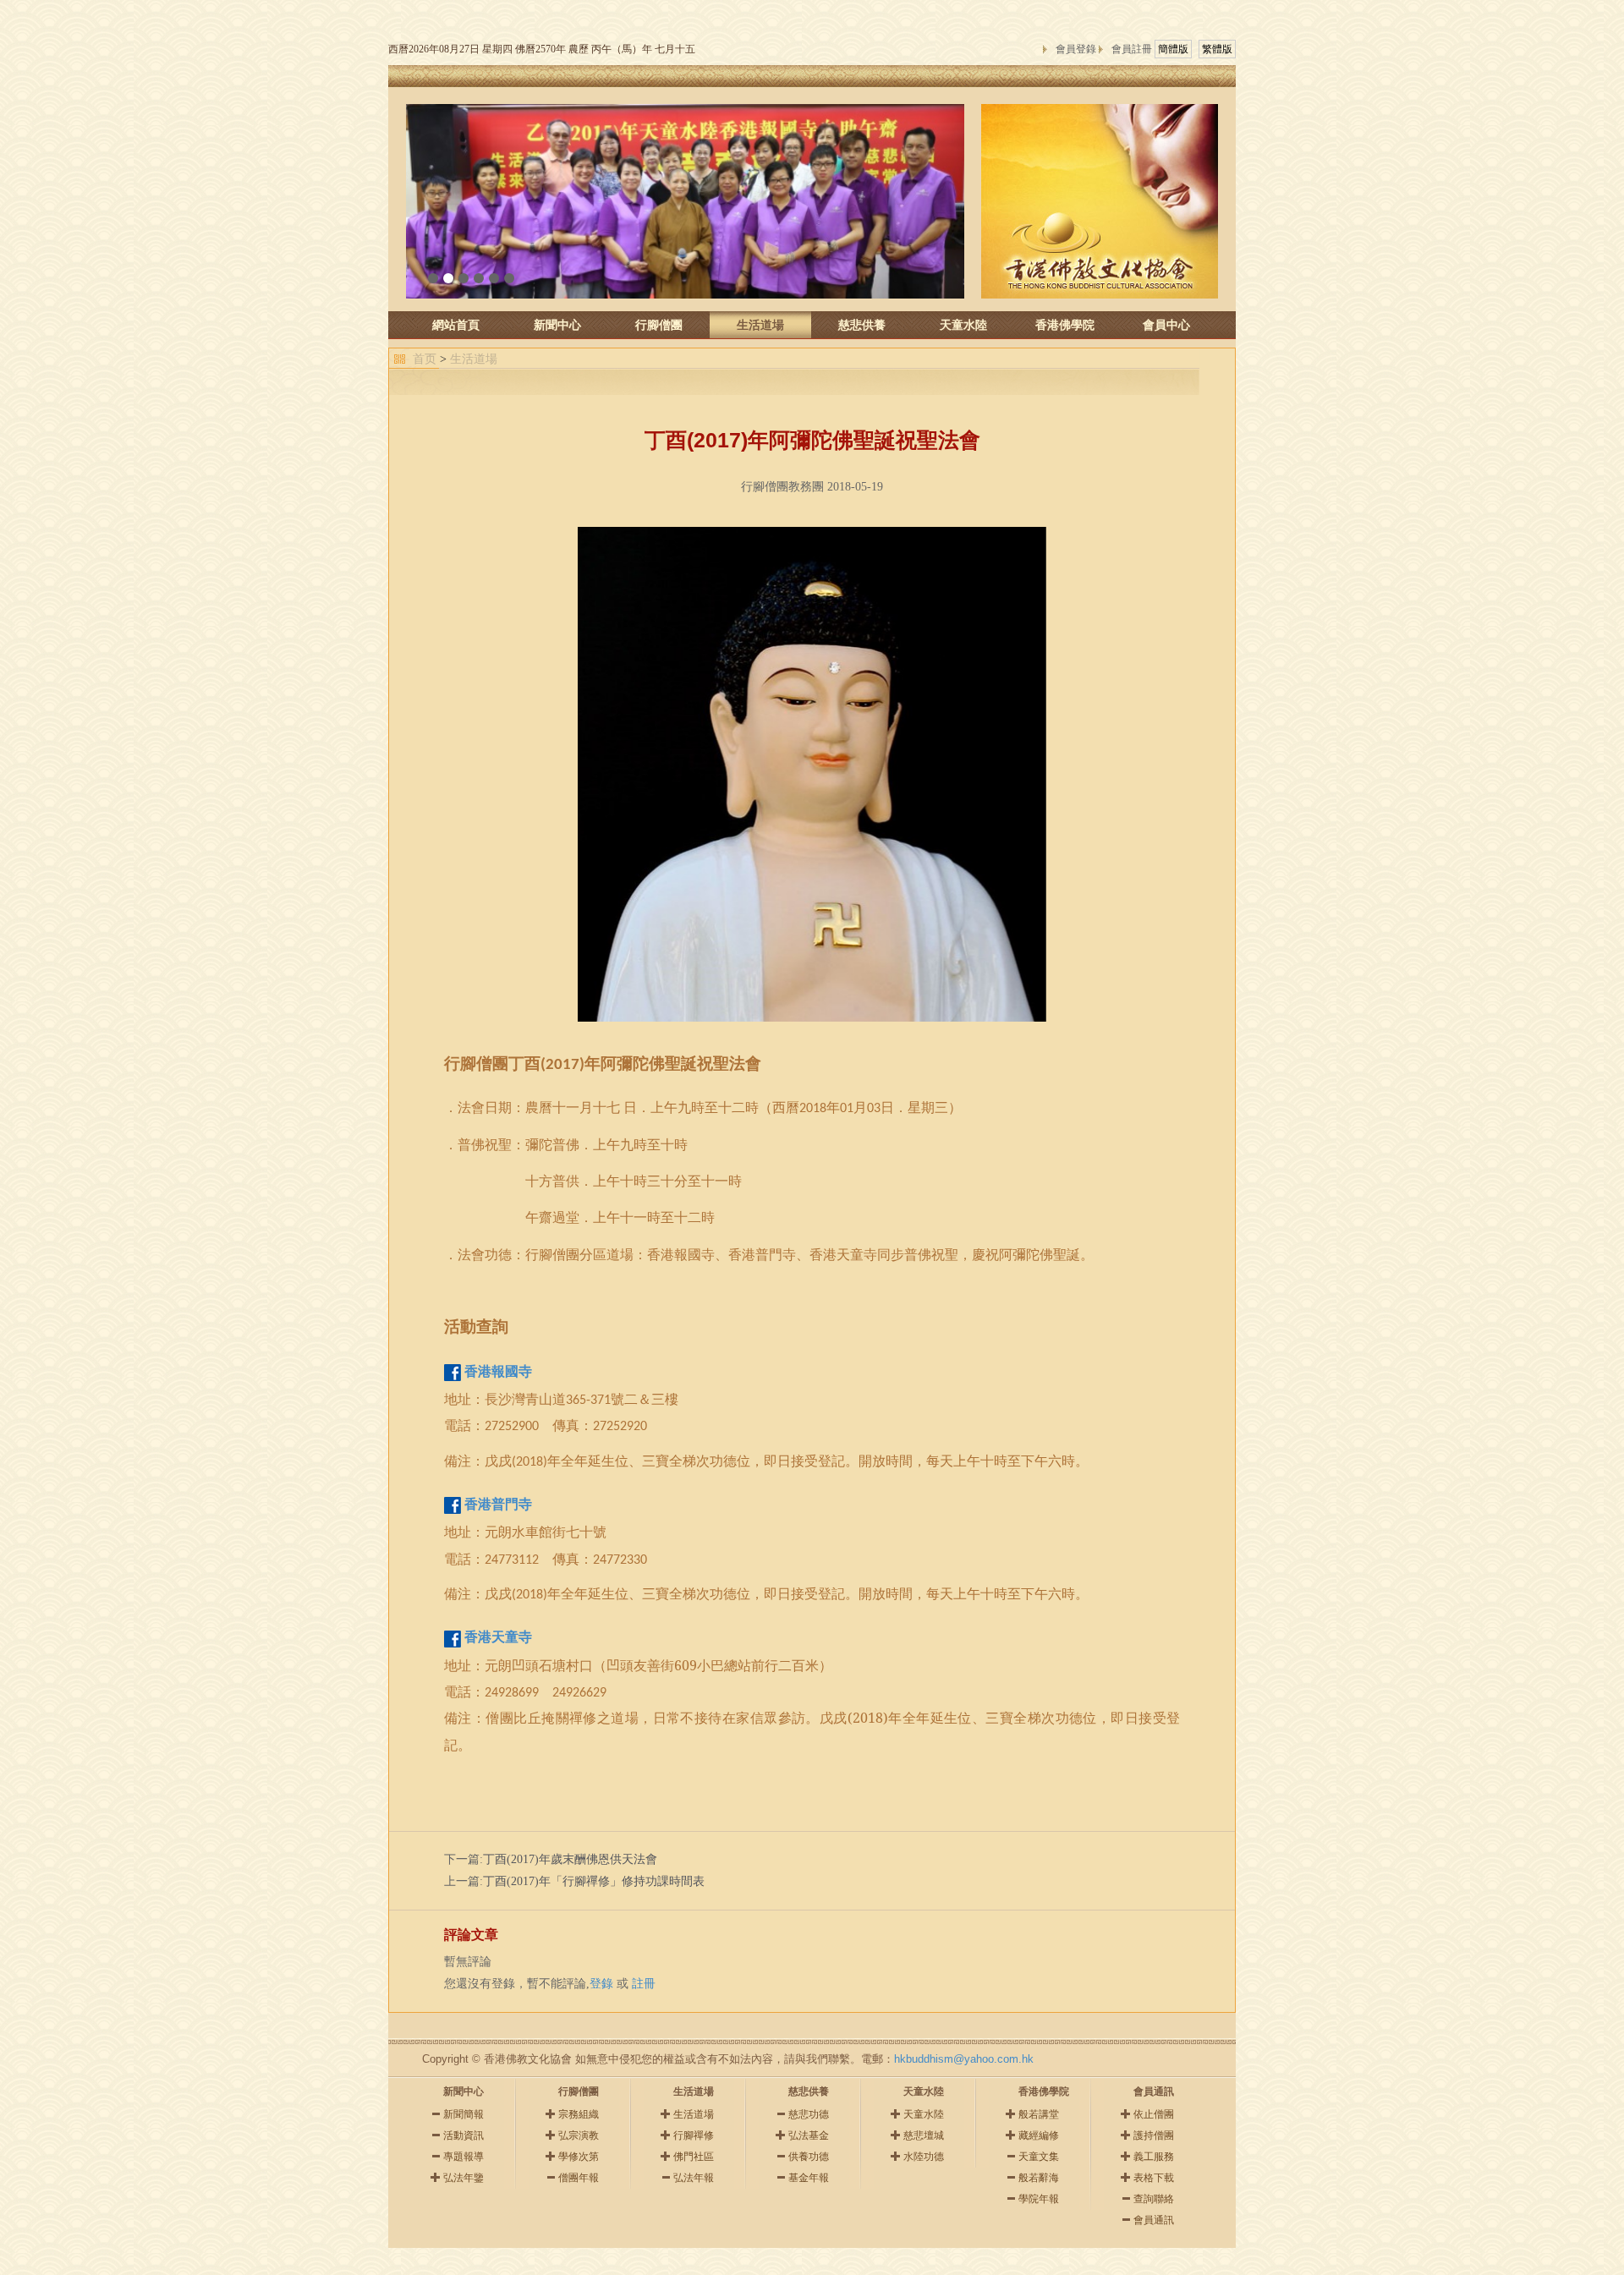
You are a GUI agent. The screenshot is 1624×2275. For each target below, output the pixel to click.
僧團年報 (579, 2178)
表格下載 (1154, 2178)
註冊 (644, 1984)
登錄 (601, 1984)
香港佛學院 (1065, 325)
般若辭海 (1039, 2178)
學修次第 (579, 2157)
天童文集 (1039, 2157)
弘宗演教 (579, 2135)
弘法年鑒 (464, 2178)
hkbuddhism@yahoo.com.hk (964, 2059)
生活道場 (760, 325)
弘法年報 (694, 2178)
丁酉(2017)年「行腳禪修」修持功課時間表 (594, 1881)
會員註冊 (1132, 49)
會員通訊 (1154, 2220)
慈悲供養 (862, 325)
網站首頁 (456, 325)
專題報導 (464, 2157)
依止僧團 (1154, 2114)
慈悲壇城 (924, 2135)
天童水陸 (963, 325)
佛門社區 (694, 2157)
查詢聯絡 (1154, 2199)
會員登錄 (1076, 49)
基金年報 (809, 2178)
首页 (425, 359)
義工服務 (1154, 2157)
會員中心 (1166, 325)
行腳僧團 (659, 325)
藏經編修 (1039, 2135)
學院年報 (1039, 2199)
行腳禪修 (694, 2135)
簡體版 (1173, 49)
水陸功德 (924, 2157)
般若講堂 (1039, 2114)
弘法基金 (809, 2135)
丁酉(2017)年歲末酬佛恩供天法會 (570, 1859)
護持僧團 (1154, 2135)
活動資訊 (464, 2135)
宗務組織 (579, 2114)
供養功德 (809, 2157)
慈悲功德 (809, 2114)
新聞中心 (557, 325)
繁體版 (1217, 49)
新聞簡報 (464, 2114)
